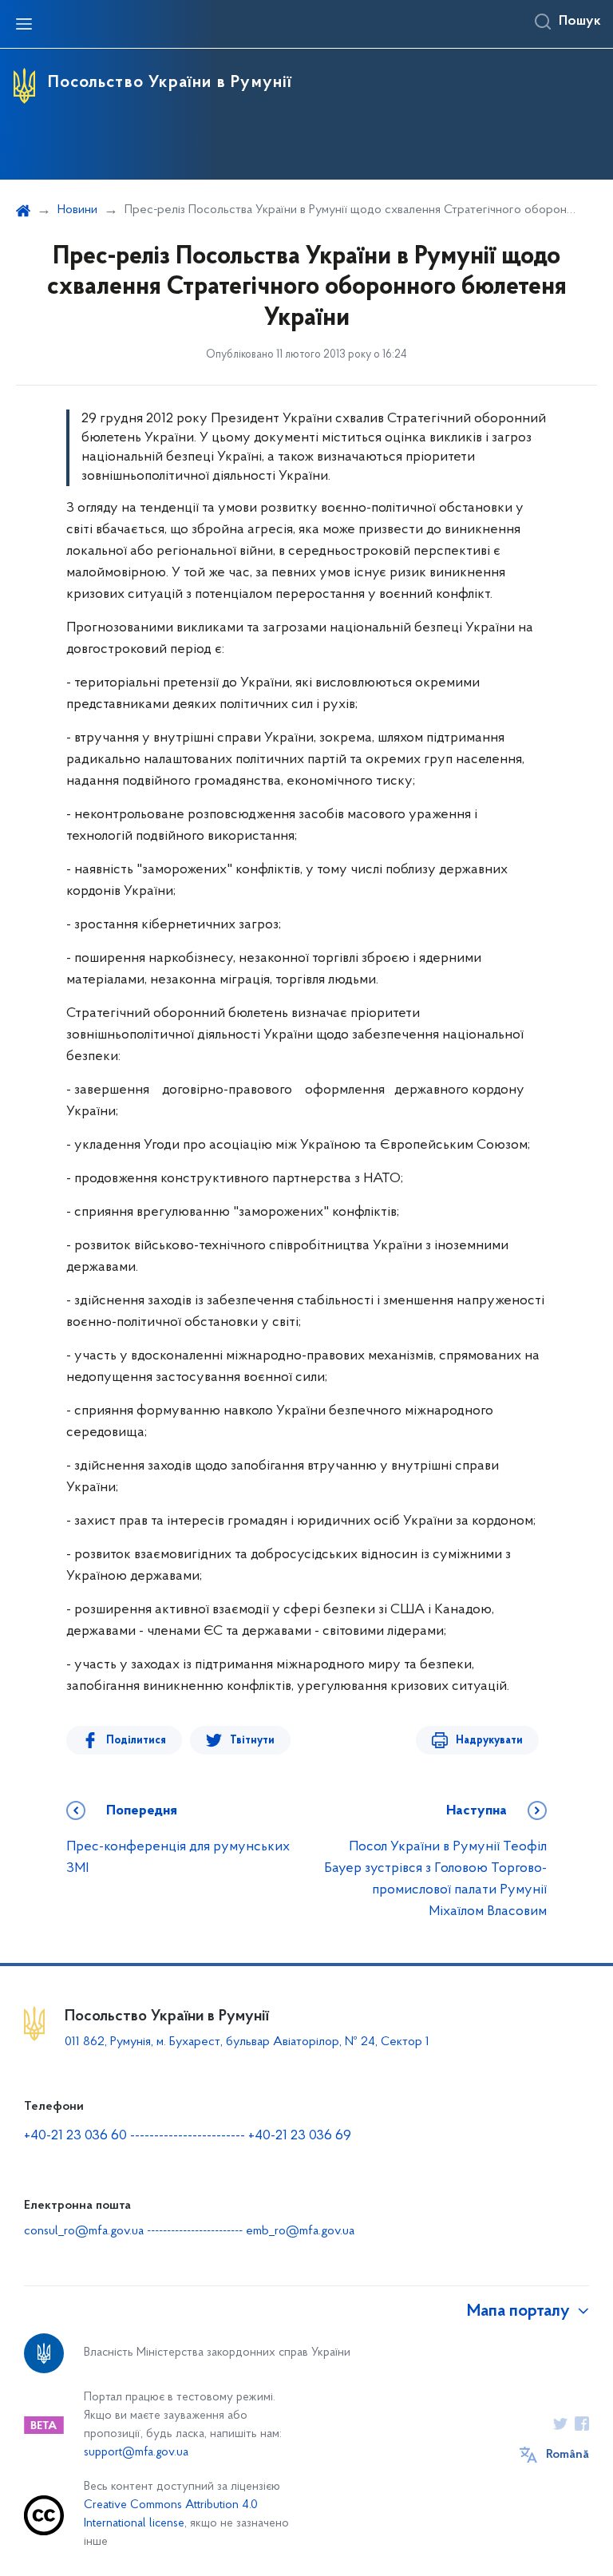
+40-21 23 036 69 (300, 2136)
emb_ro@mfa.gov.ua (300, 2231)
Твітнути (252, 1741)
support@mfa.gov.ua (136, 2453)
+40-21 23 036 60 (75, 2136)
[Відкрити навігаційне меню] (24, 24)
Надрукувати (489, 1741)
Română (568, 2455)
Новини (77, 210)
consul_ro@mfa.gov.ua (84, 2231)
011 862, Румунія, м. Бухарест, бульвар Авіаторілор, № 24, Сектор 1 (247, 2042)
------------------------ (188, 2136)
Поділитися (136, 1741)
